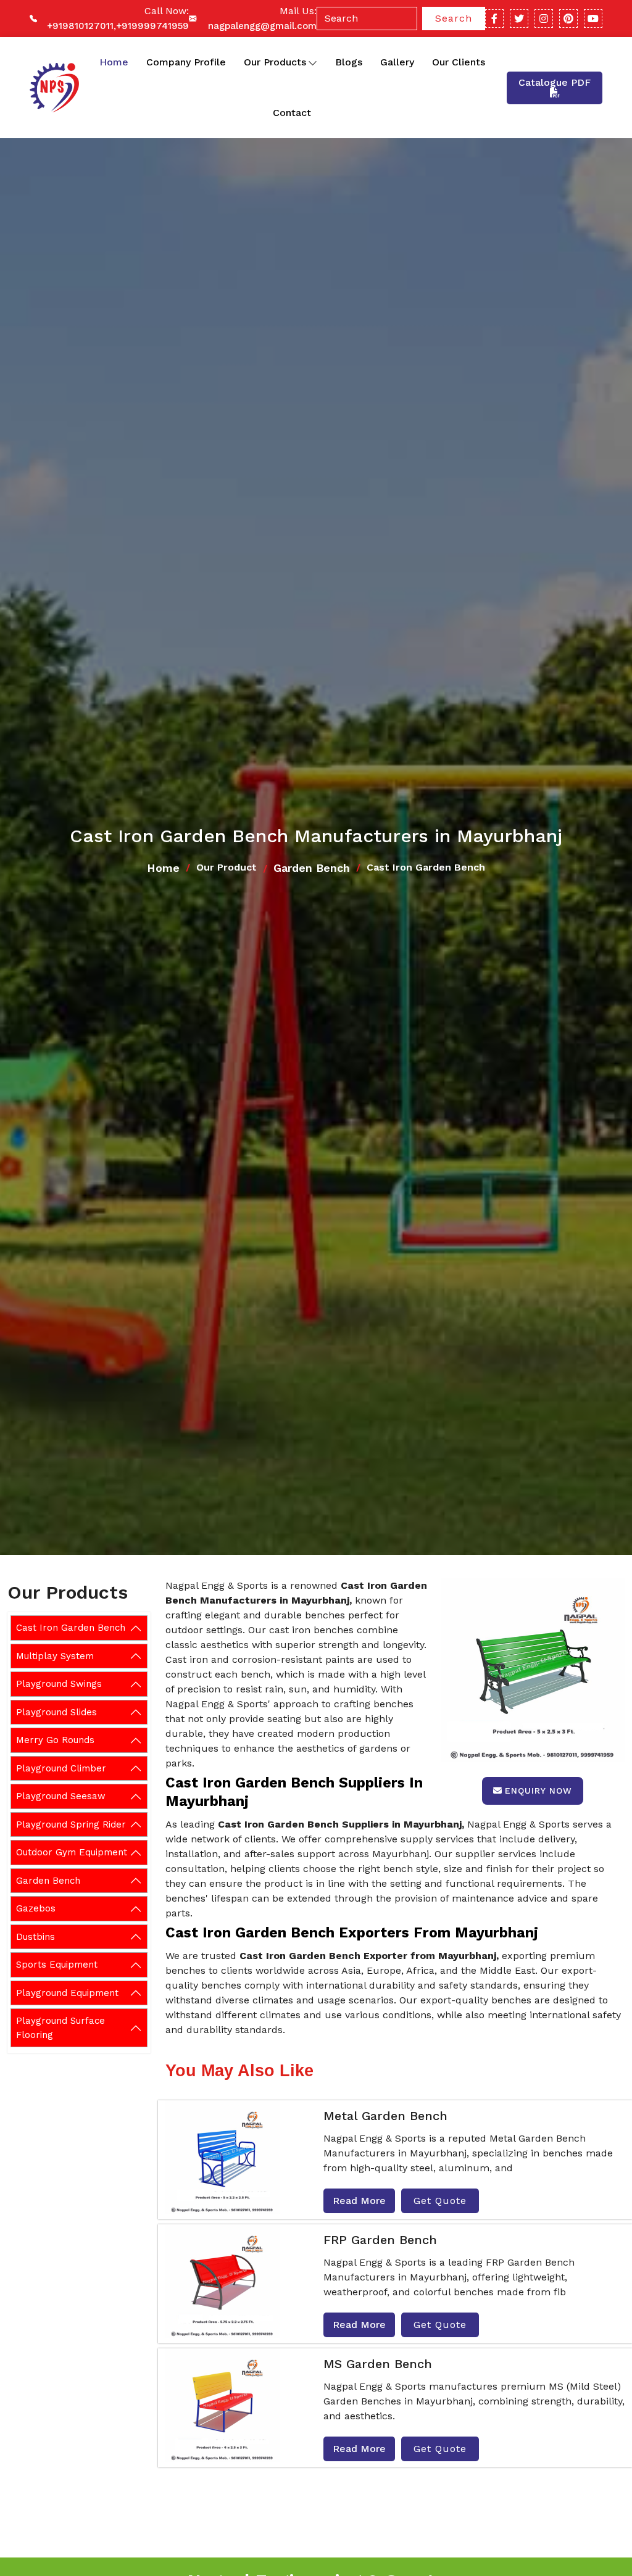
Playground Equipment (67, 1993)
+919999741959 (152, 26)
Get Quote (440, 2201)
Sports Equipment (57, 1965)
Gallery (397, 62)
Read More (359, 2201)
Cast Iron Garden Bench (71, 1628)
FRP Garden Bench (380, 2240)
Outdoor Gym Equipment (72, 1852)
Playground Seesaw (61, 1796)
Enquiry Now (538, 1791)
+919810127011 (80, 26)
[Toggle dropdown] (313, 62)
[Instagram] (544, 19)
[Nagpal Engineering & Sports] (53, 88)
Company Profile (186, 62)
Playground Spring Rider (71, 1824)
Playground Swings (59, 1684)
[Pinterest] (568, 19)
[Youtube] (593, 19)
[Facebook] (494, 19)
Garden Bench (312, 868)
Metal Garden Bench (385, 2116)
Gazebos (36, 1908)
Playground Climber (61, 1768)
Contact (292, 113)
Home (114, 62)
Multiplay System (55, 1656)
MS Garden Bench (378, 2364)
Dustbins (35, 1937)
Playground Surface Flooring (60, 2028)
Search (454, 18)
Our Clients (459, 62)
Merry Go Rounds (55, 1740)
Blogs (349, 62)
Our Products (275, 62)
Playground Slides (56, 1712)
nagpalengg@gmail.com (262, 26)
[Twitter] (519, 19)
